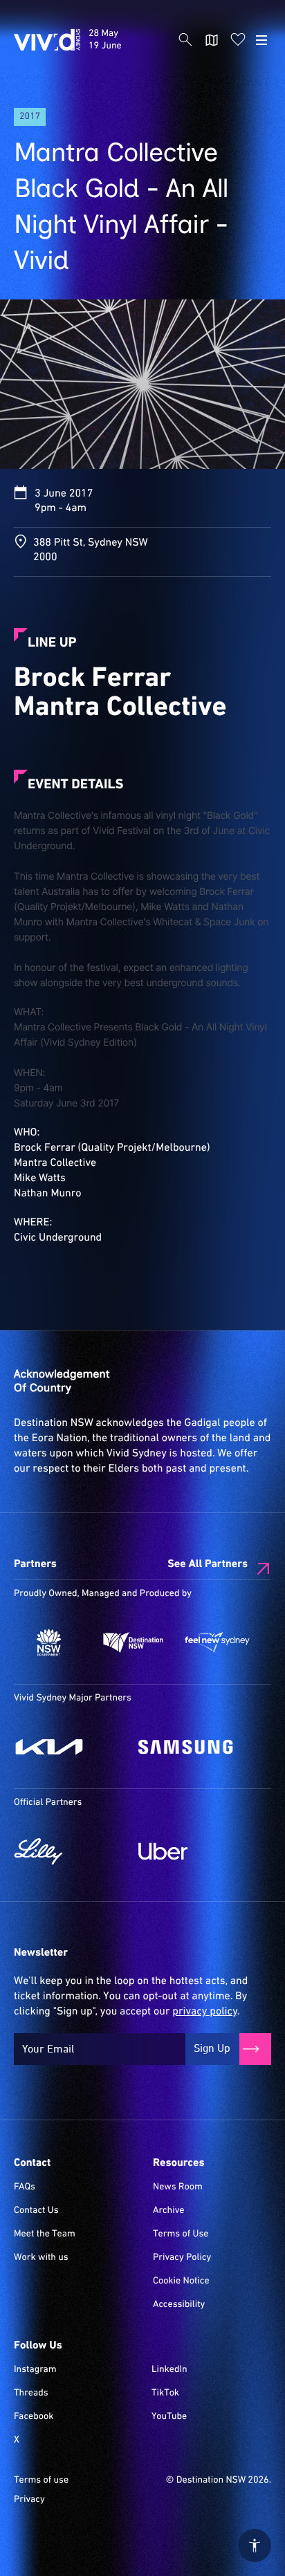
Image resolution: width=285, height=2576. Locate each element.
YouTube (169, 2417)
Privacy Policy (182, 2258)
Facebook (34, 2417)
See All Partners (208, 1564)
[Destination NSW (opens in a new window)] (134, 1642)
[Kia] (69, 1747)
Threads (31, 2393)
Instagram (35, 2370)
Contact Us (36, 2211)
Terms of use (41, 2481)
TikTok (165, 2393)
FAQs (25, 2187)
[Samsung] (194, 1747)
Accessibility (179, 2305)
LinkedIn (169, 2370)
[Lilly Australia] (69, 1851)
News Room (178, 2187)
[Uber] (194, 1851)
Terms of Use (181, 2234)
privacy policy (204, 2012)
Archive (169, 2211)
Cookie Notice (181, 2281)
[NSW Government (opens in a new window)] (49, 1642)
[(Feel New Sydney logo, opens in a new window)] (217, 1642)
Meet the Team (45, 2234)
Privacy (29, 2500)
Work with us (41, 2258)
